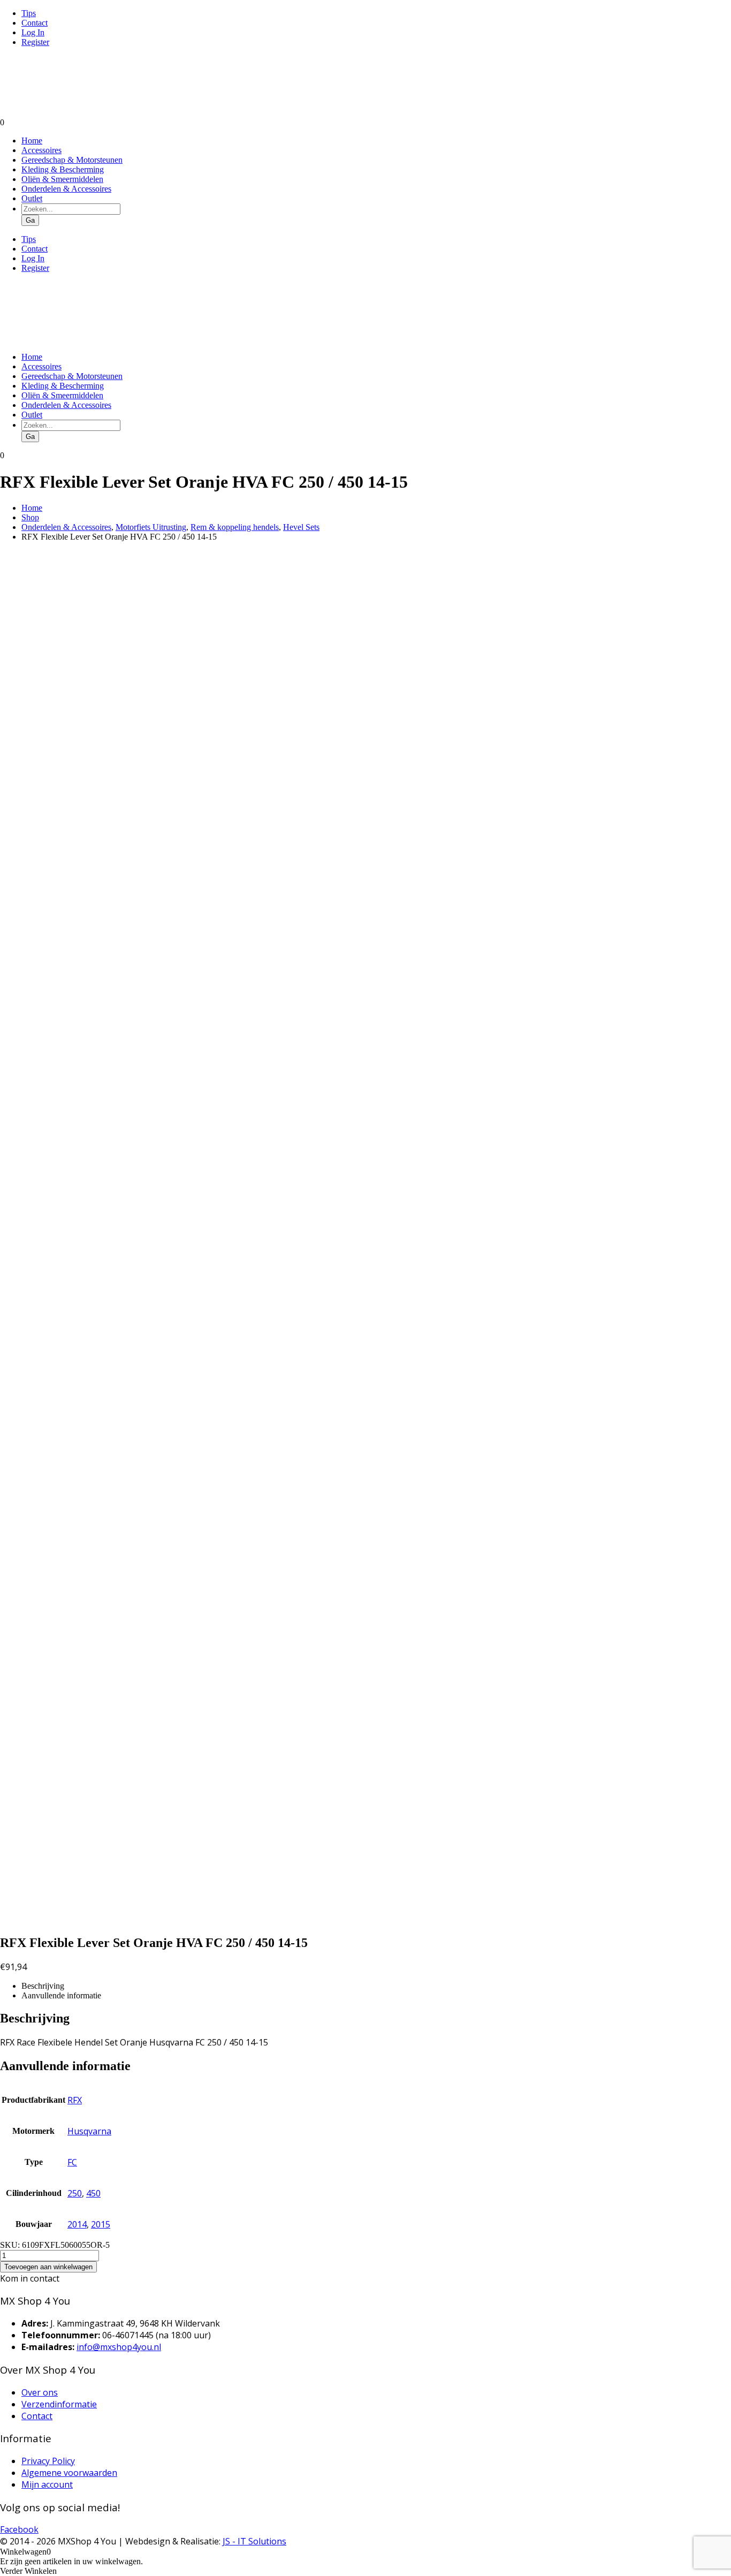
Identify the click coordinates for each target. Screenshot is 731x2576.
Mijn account (47, 2484)
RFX (75, 2100)
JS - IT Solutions (254, 2541)
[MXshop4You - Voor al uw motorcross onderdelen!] (67, 113)
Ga (30, 220)
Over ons (40, 2392)
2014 (77, 2224)
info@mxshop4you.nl (119, 2347)
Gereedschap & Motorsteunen (72, 160)
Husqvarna (89, 2131)
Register (35, 42)
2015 (101, 2224)
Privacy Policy (48, 2461)
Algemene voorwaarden (69, 2473)
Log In (33, 32)
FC (72, 2162)
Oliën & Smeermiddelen (62, 179)
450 (93, 2193)
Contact (35, 23)
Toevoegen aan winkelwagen (48, 2267)
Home (32, 141)
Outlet (32, 198)
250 (75, 2193)
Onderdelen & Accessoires (66, 189)
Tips (29, 13)
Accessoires (41, 150)
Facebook (19, 2529)
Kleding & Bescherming (63, 169)
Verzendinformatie (59, 2404)
